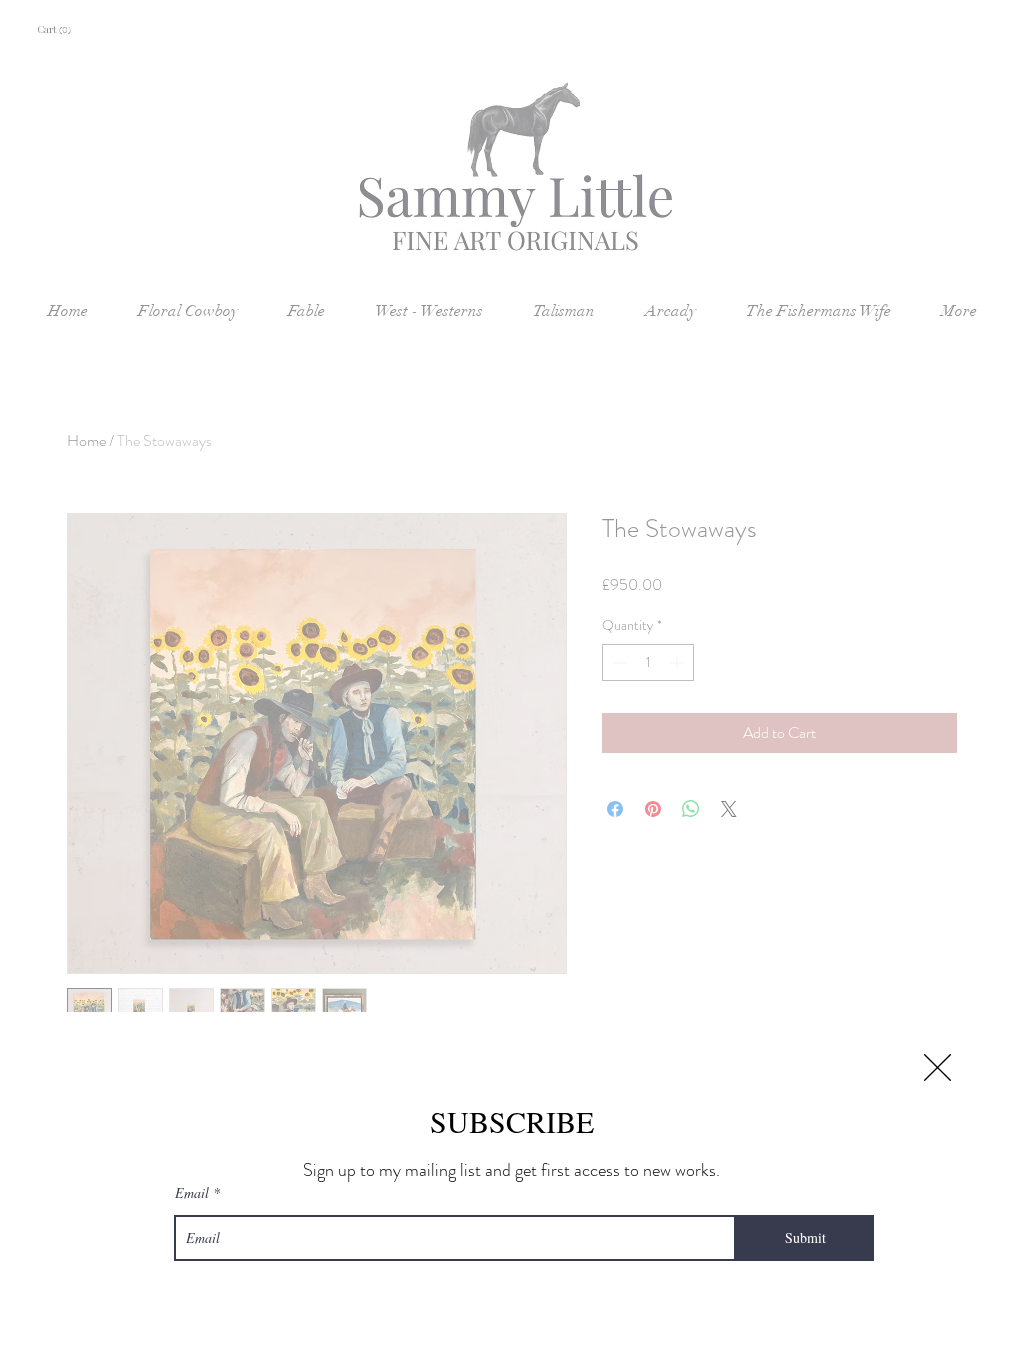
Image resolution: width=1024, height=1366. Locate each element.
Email (192, 1193)
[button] (937, 1067)
